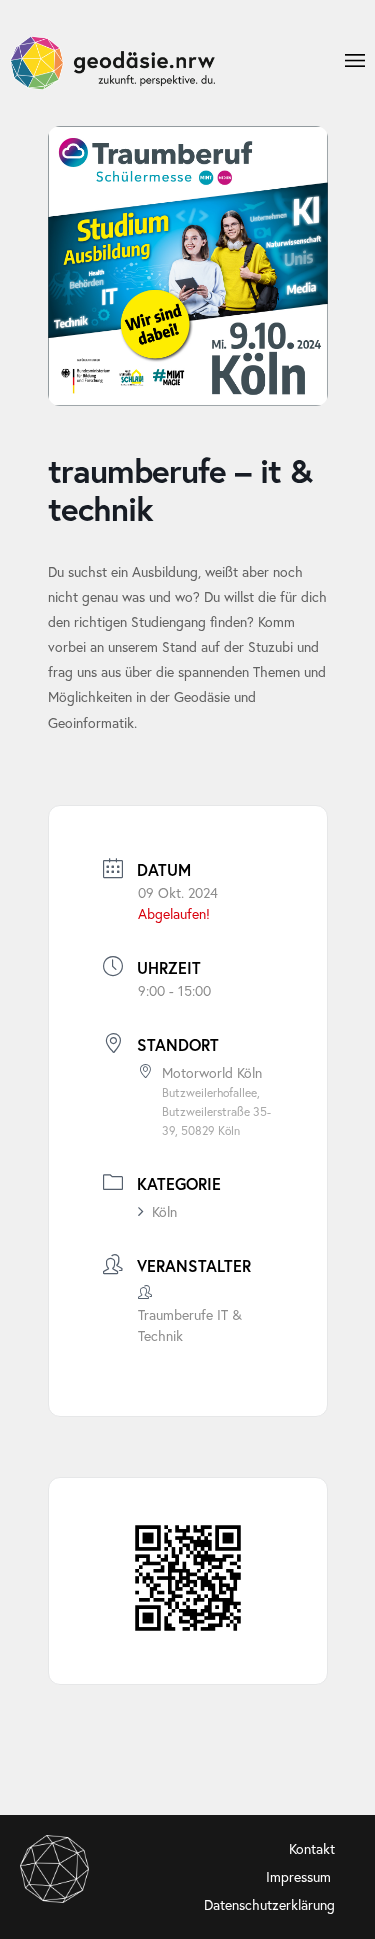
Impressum (300, 1876)
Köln (164, 1211)
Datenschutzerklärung (269, 1904)
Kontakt (312, 1848)
